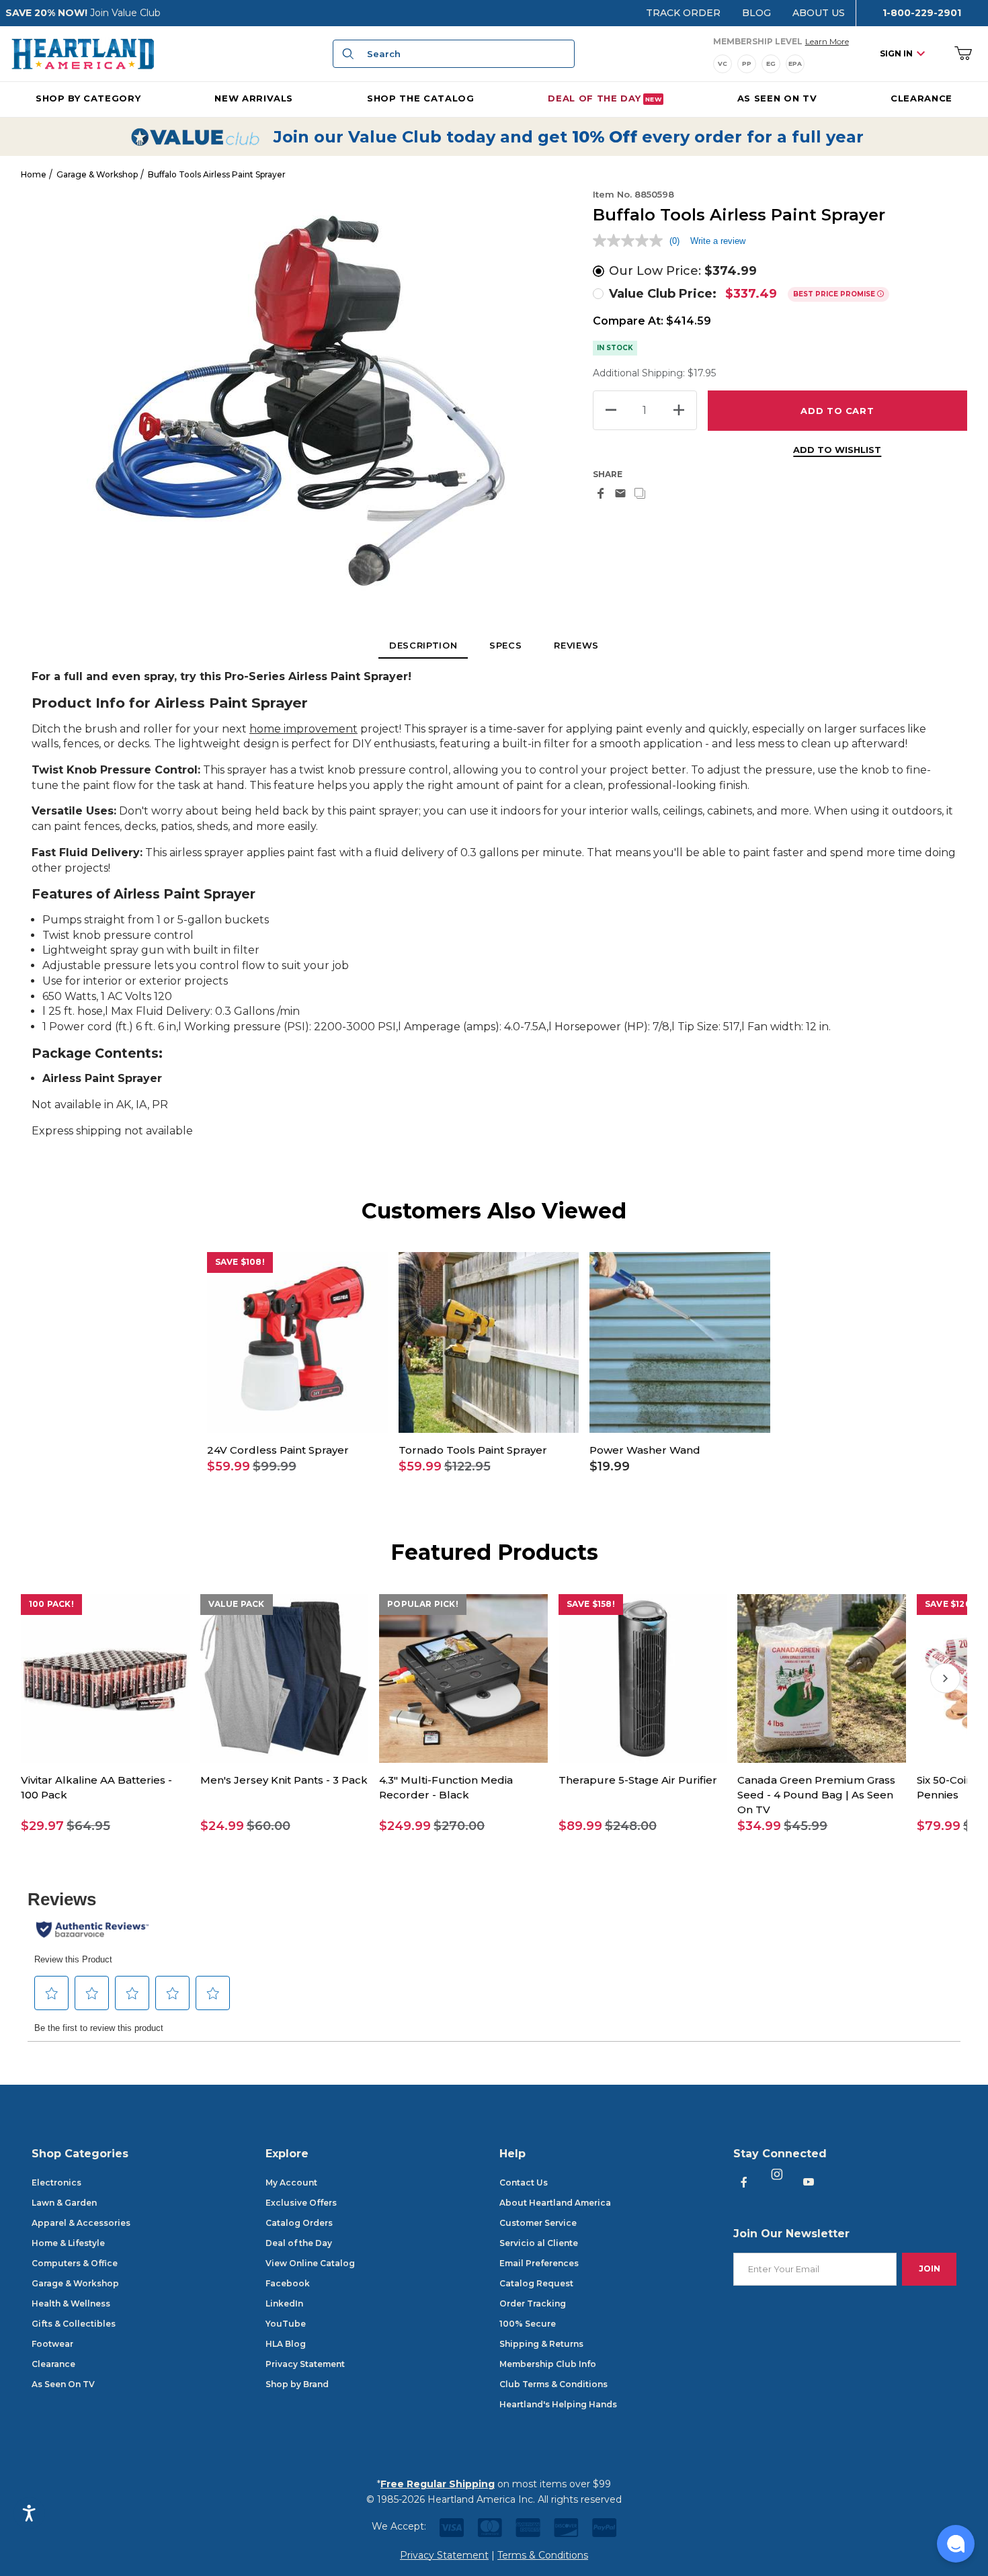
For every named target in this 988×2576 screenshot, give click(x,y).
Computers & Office (75, 2263)
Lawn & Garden (64, 2203)
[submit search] (346, 54)
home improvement (303, 729)
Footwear (52, 2344)
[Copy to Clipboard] (640, 493)
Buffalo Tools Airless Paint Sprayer (217, 174)
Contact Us (524, 2183)
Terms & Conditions (543, 2555)
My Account (291, 2183)
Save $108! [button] (240, 1262)
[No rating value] (631, 241)
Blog (756, 13)
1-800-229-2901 (922, 13)
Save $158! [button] (591, 1604)
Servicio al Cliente (539, 2243)
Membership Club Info (548, 2364)
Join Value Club (125, 13)
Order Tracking (533, 2303)
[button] (297, 1467)
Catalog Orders (299, 2223)
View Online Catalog (310, 2263)
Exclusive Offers (301, 2203)
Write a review (718, 241)
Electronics (56, 2183)
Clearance (53, 2364)
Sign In (896, 53)
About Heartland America (555, 2203)
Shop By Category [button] (88, 98)
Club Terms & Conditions (553, 2384)
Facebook (288, 2283)
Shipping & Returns (541, 2344)
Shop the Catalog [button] (420, 98)
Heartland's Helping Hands (558, 2404)
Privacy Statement (305, 2364)
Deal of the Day (299, 2243)
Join (930, 2269)
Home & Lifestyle (68, 2243)
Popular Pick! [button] (423, 1604)
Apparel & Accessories (81, 2223)
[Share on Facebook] (601, 493)
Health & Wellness (71, 2303)
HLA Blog (286, 2344)
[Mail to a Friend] (620, 493)
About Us (819, 13)
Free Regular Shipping (438, 2484)
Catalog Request (536, 2283)
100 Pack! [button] (51, 1604)
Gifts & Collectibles (74, 2324)
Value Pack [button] (237, 1604)
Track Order (683, 13)
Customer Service (538, 2223)
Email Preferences (539, 2263)
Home (34, 174)
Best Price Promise (835, 294)
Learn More (827, 41)
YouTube (286, 2324)
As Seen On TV (63, 2384)
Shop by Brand (297, 2384)
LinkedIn (284, 2303)
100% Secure (528, 2324)
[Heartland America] (83, 53)
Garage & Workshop (97, 174)
